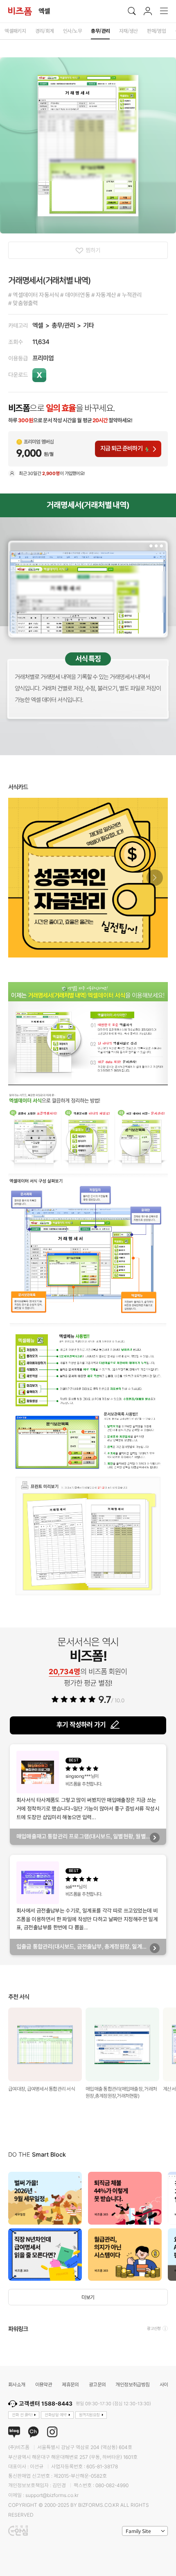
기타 (88, 325)
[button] (155, 878)
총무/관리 (63, 325)
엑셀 (38, 325)
